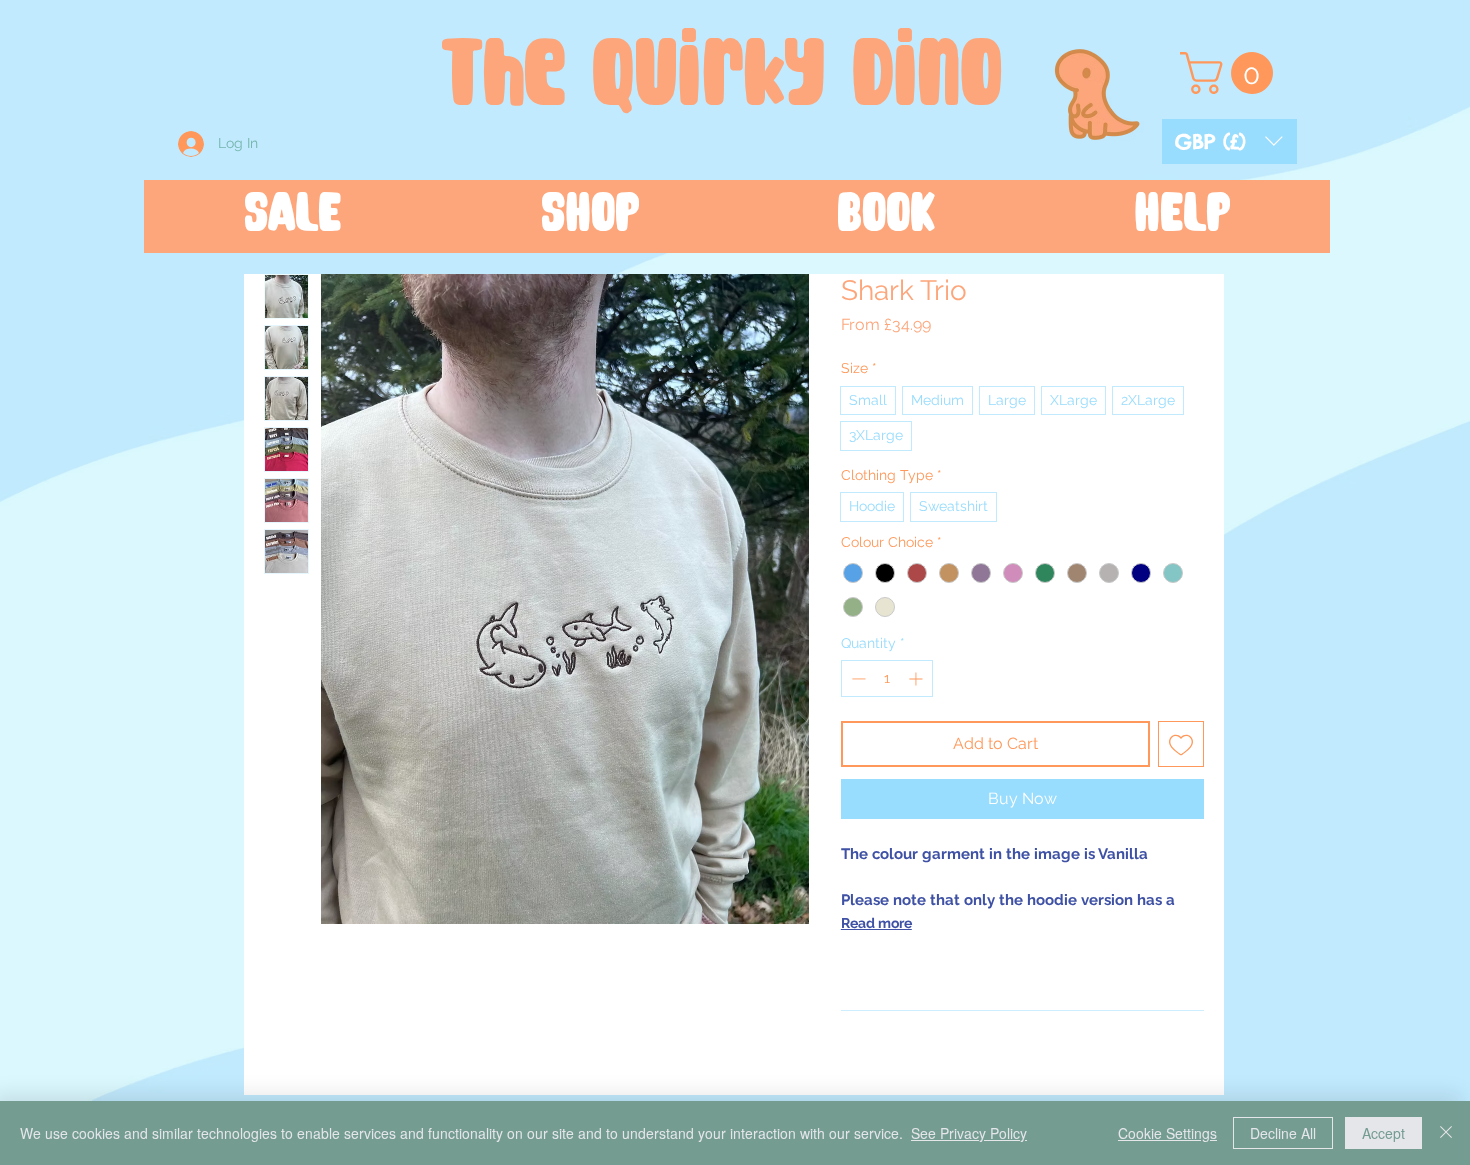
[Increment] (917, 678)
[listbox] (1229, 141)
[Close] (1446, 1133)
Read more (876, 923)
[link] (1231, 73)
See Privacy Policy (969, 1133)
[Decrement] (856, 678)
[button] (1229, 141)
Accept (1383, 1133)
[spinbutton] (887, 678)
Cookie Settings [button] (1167, 1133)
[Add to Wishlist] (1181, 744)
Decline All (1283, 1133)
